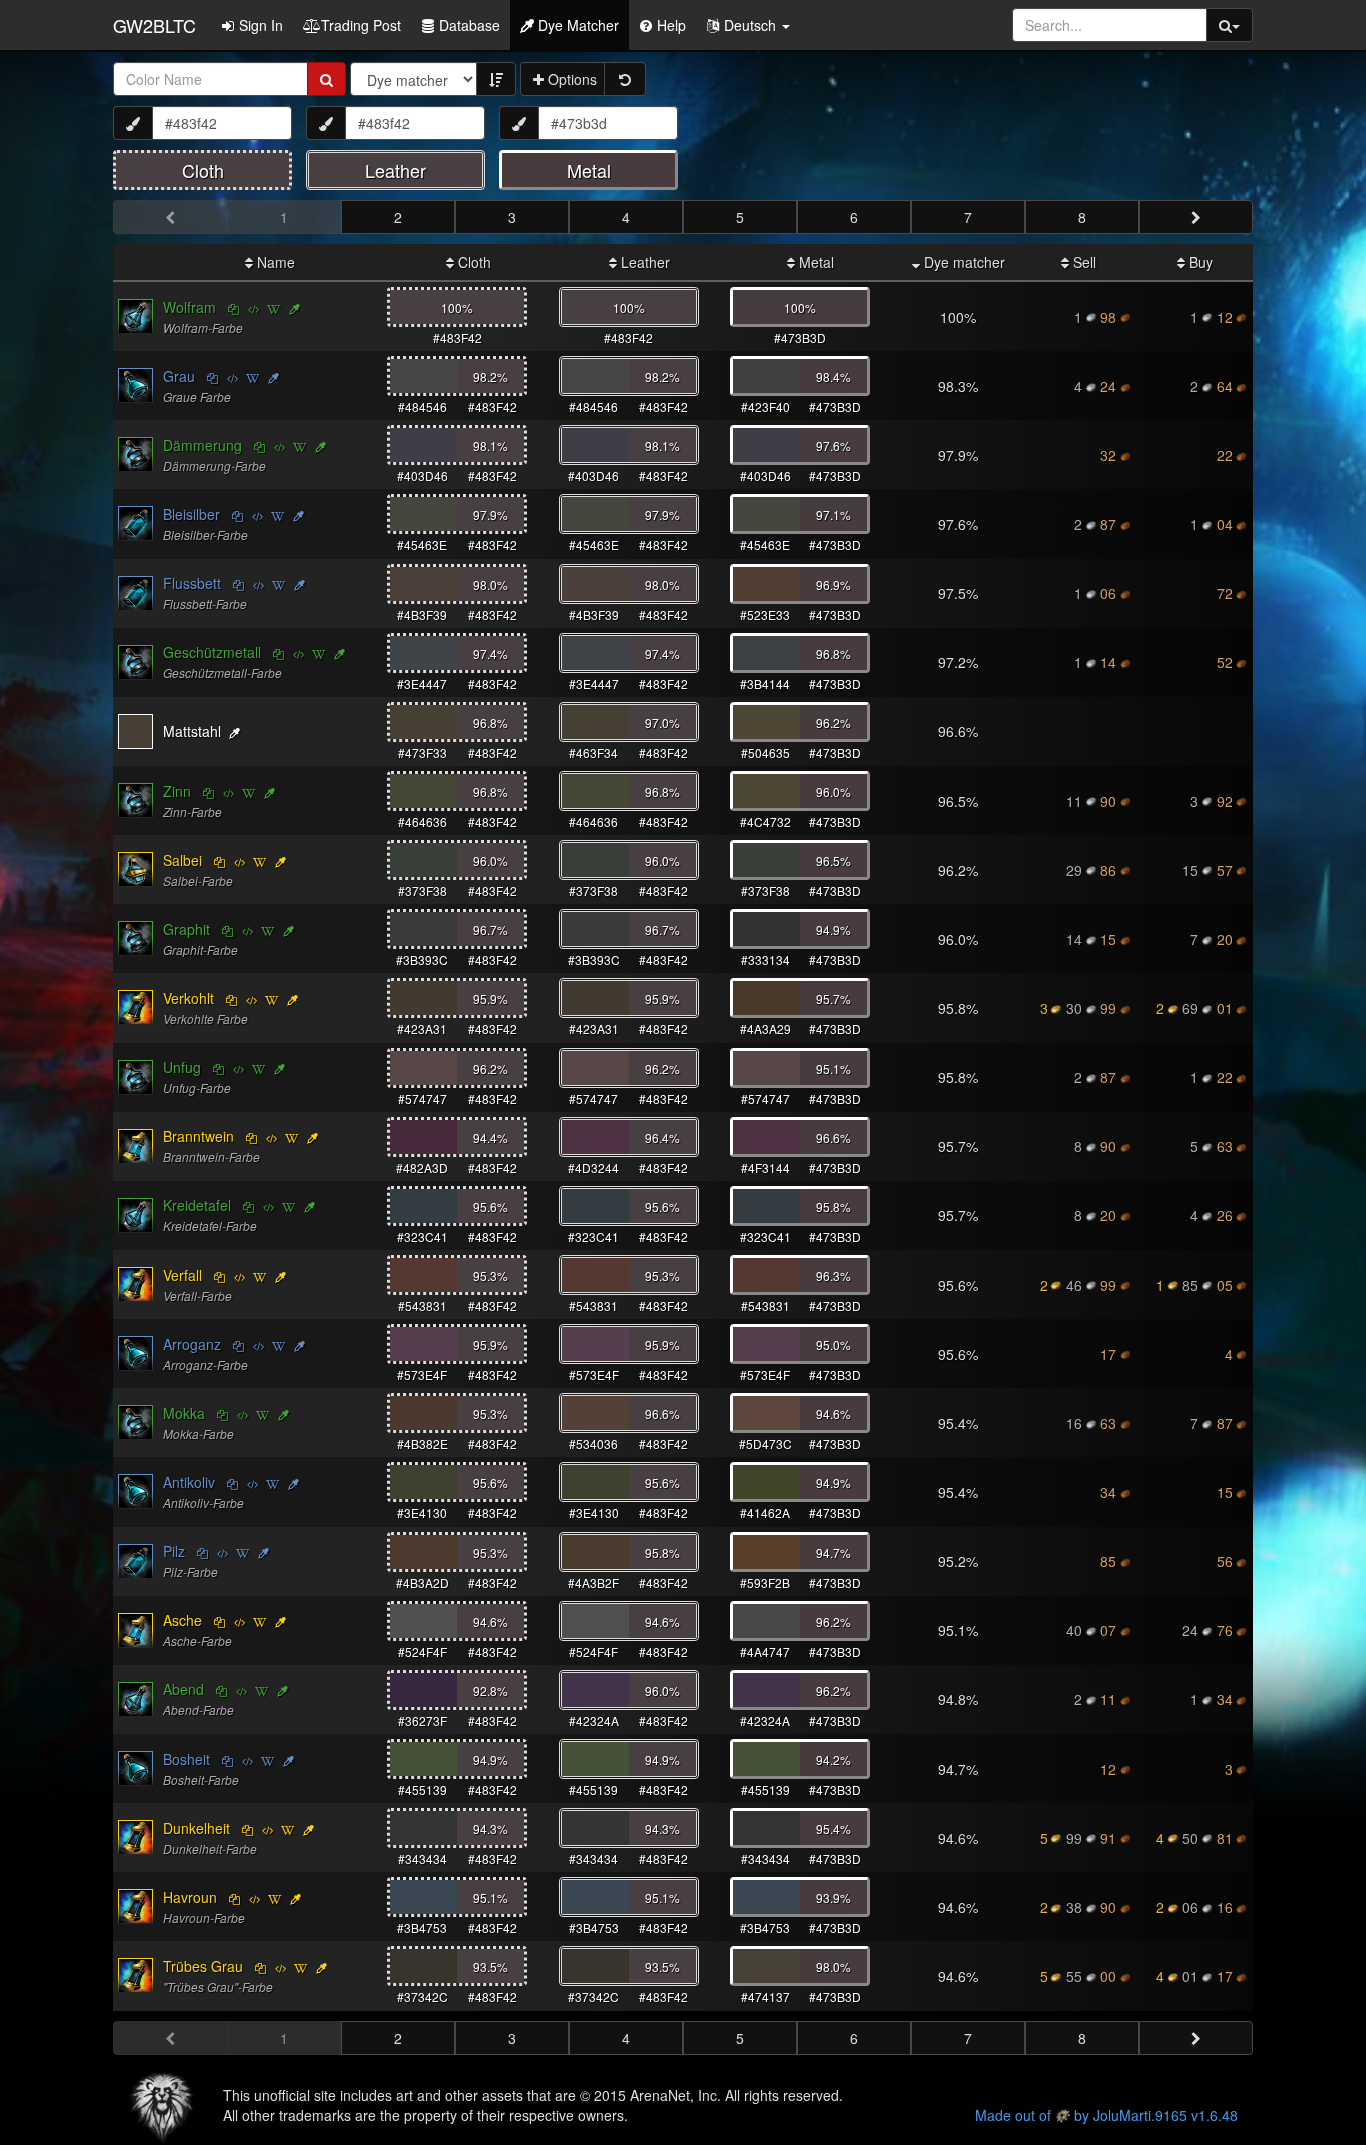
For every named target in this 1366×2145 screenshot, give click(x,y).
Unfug (182, 1067)
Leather (643, 262)
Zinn (177, 791)
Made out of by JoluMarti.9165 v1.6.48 (1106, 2115)
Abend (183, 1689)
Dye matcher (962, 262)
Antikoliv (189, 1482)
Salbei (182, 860)
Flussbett (192, 583)
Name (274, 262)
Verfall (182, 1275)
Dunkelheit (196, 1828)
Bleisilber (191, 514)
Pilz (174, 1551)
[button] (748, 25)
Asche (182, 1620)
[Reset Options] (625, 79)
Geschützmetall (212, 652)
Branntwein (198, 1136)
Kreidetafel (197, 1205)
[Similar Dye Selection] (294, 308)
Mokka (184, 1413)
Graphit (186, 929)
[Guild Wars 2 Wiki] (274, 308)
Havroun (190, 1897)
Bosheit (186, 1759)
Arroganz (192, 1344)
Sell (1082, 262)
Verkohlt (188, 998)
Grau (179, 376)
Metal (814, 262)
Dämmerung (202, 445)
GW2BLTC (154, 25)
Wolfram (189, 307)
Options (570, 79)
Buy (1199, 262)
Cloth (472, 262)
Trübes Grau (203, 1966)
